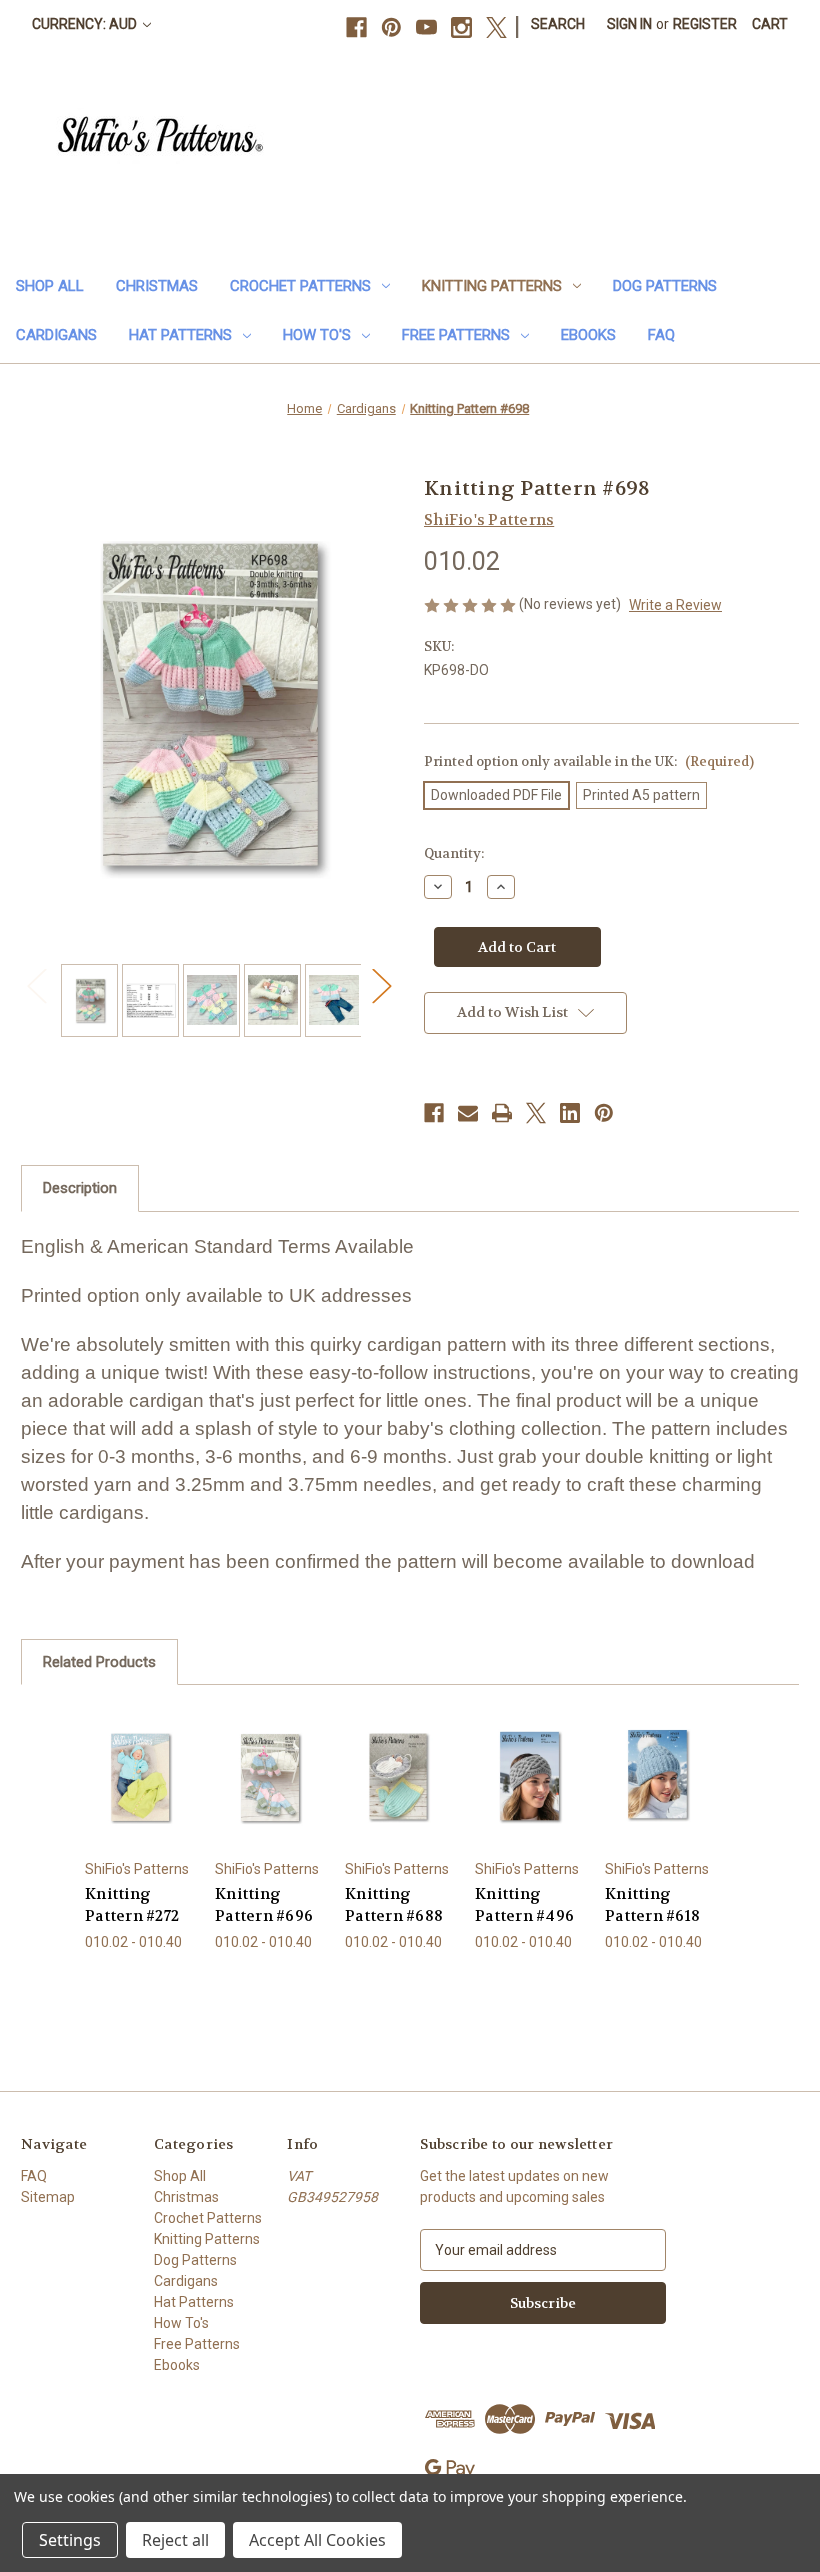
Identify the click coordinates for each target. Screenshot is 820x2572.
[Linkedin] (570, 1113)
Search (558, 24)
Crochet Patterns (300, 286)
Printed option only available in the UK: (589, 761)
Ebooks (588, 335)
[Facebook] (356, 27)
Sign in (629, 24)
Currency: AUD (86, 24)
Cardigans (56, 335)
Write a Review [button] (675, 605)
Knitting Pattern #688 (394, 1905)
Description (80, 1188)
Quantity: (454, 853)
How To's (317, 335)
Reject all (175, 2540)
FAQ (661, 335)
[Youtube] (426, 27)
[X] (496, 27)
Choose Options (139, 1800)
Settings (70, 2540)
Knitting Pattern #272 (132, 1905)
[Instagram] (461, 27)
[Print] (502, 1113)
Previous (36, 985)
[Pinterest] (391, 27)
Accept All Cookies (317, 2540)
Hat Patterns (180, 335)
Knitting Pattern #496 (524, 1905)
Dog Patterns (665, 286)
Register (705, 24)
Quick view (139, 1751)
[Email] (468, 1113)
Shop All (50, 286)
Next (381, 985)
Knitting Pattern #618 (652, 1905)
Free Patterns (456, 335)
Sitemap (48, 2197)
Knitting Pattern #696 (264, 1905)
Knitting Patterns (492, 286)
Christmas (157, 286)
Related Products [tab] (99, 1662)
